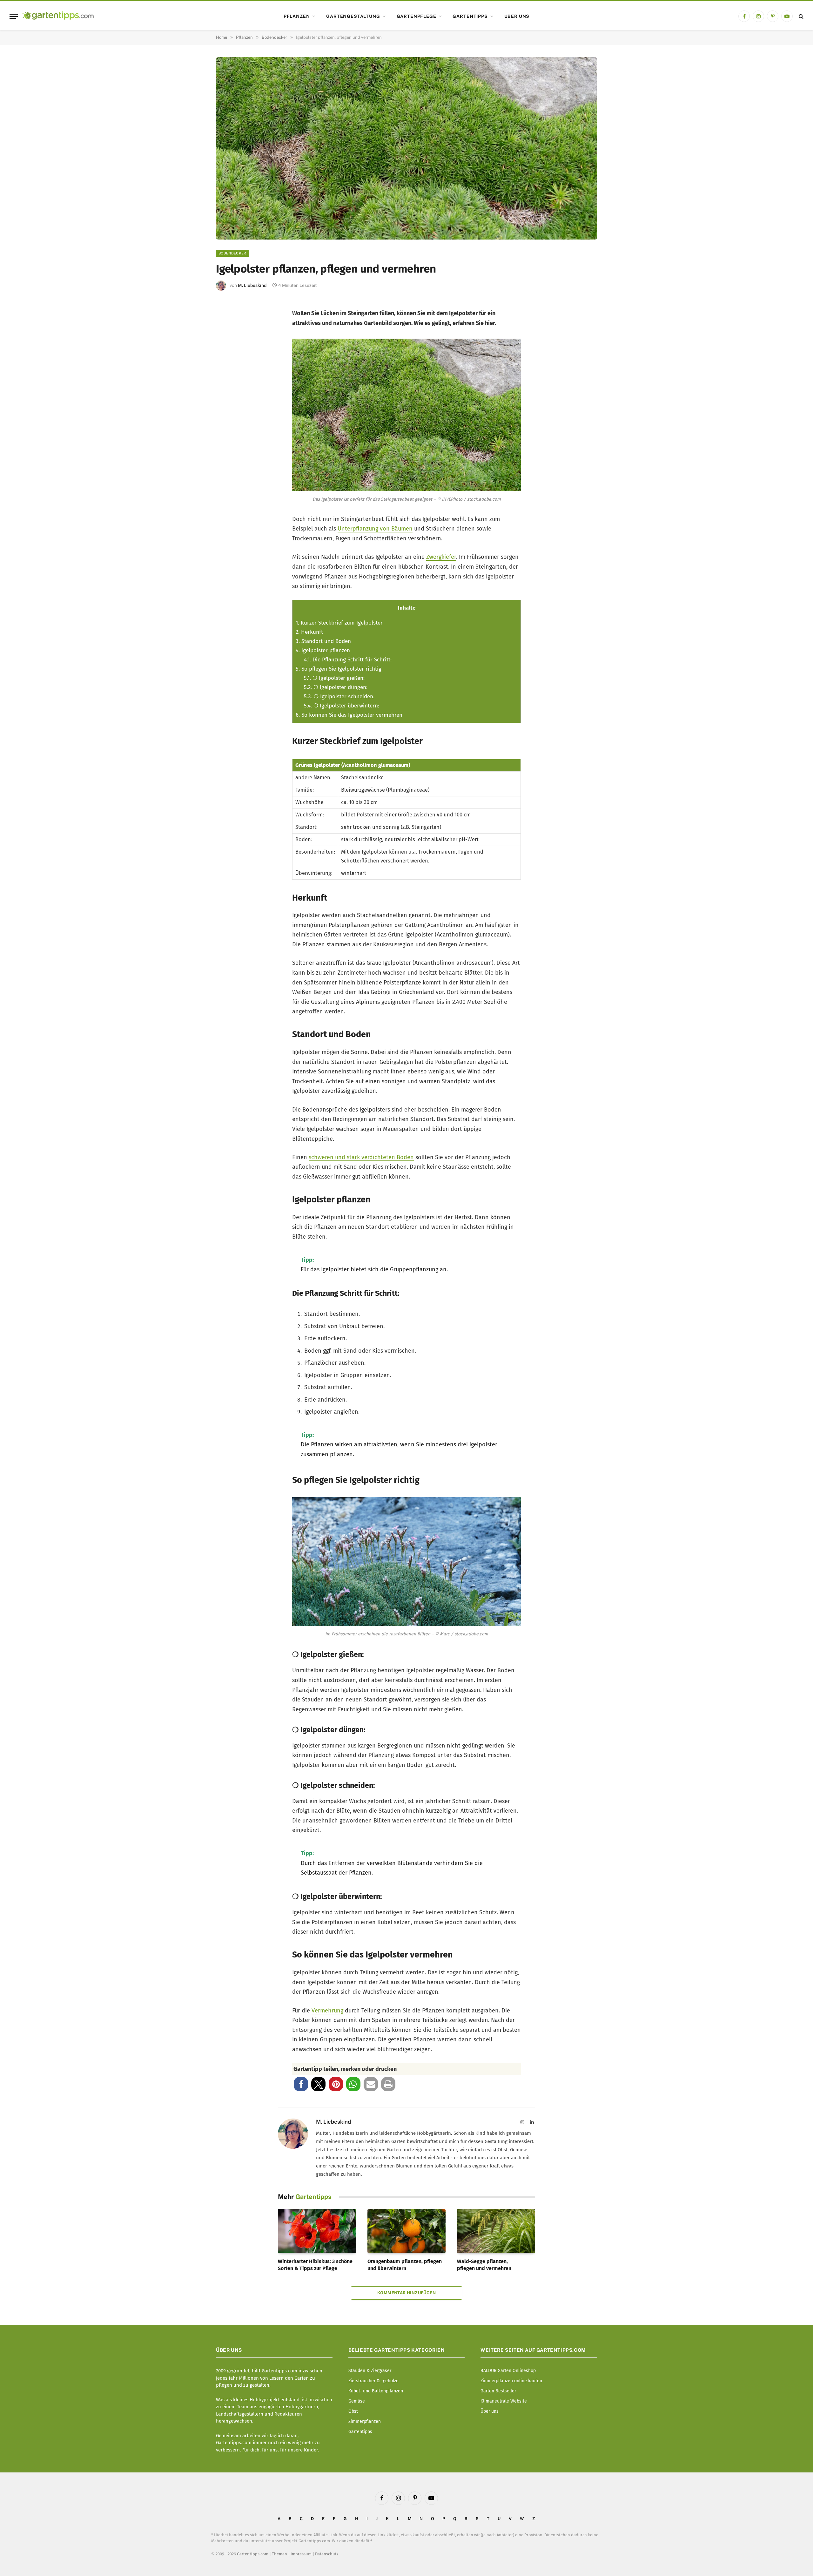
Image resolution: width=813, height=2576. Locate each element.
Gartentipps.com (253, 2554)
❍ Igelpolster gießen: (334, 678)
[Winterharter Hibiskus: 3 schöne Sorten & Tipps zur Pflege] (317, 2231)
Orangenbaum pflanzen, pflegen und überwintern (405, 2265)
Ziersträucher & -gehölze (373, 2381)
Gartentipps (470, 16)
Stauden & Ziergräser (370, 2371)
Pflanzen (297, 16)
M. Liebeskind (252, 285)
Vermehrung (327, 2011)
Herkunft (309, 632)
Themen (279, 2554)
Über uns (517, 16)
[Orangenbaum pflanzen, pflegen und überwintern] (406, 2231)
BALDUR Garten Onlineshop (508, 2371)
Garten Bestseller (498, 2391)
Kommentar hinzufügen (406, 2293)
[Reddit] (229, 403)
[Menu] (14, 16)
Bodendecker (232, 253)
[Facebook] (229, 319)
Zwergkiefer (441, 557)
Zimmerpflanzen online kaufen (511, 2381)
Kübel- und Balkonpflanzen (376, 2391)
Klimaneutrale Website (504, 2401)
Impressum (301, 2554)
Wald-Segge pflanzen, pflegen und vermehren (484, 2265)
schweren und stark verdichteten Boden (361, 1157)
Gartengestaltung (353, 16)
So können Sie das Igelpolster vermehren (349, 715)
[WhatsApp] (229, 424)
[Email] (229, 382)
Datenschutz (327, 2554)
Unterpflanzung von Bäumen (375, 529)
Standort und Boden (323, 641)
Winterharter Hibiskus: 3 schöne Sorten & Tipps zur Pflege (315, 2265)
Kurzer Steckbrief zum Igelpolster (339, 623)
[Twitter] (229, 340)
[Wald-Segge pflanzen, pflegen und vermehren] (496, 2231)
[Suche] (800, 16)
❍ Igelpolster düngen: (336, 687)
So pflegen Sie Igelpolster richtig (339, 669)
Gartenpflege (417, 16)
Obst (353, 2411)
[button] (301, 2084)
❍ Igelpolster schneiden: (339, 696)
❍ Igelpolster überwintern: (342, 706)
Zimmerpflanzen (365, 2421)
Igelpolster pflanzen (323, 650)
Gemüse (357, 2401)
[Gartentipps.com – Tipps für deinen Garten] (58, 16)
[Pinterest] (229, 361)
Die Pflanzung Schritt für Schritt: (348, 660)
